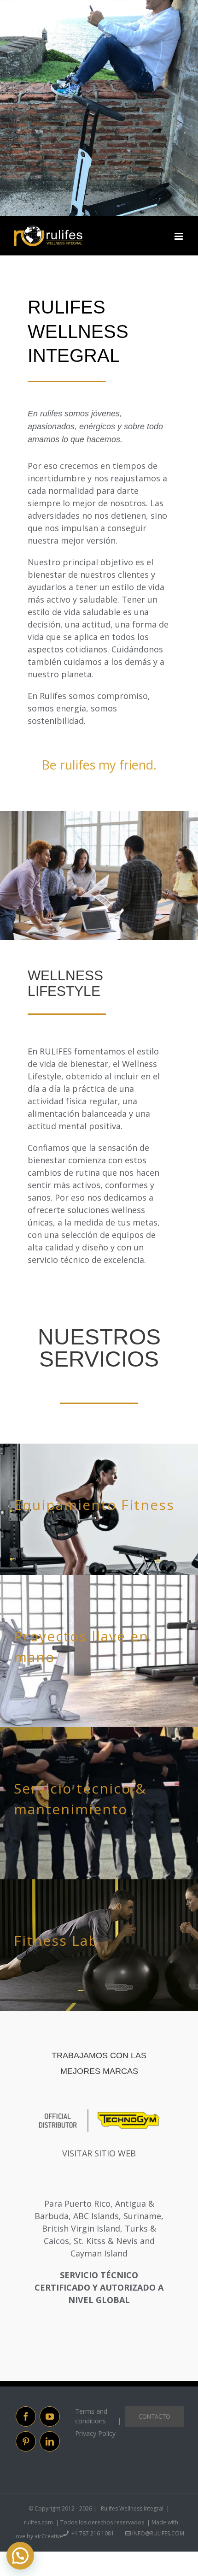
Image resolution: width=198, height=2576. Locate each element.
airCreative (49, 2536)
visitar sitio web (99, 2153)
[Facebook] (26, 2416)
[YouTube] (50, 2416)
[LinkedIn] (50, 2441)
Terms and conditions (91, 2416)
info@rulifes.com (157, 2533)
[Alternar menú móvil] (179, 237)
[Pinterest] (26, 2441)
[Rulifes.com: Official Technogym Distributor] (99, 2112)
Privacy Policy (95, 2433)
